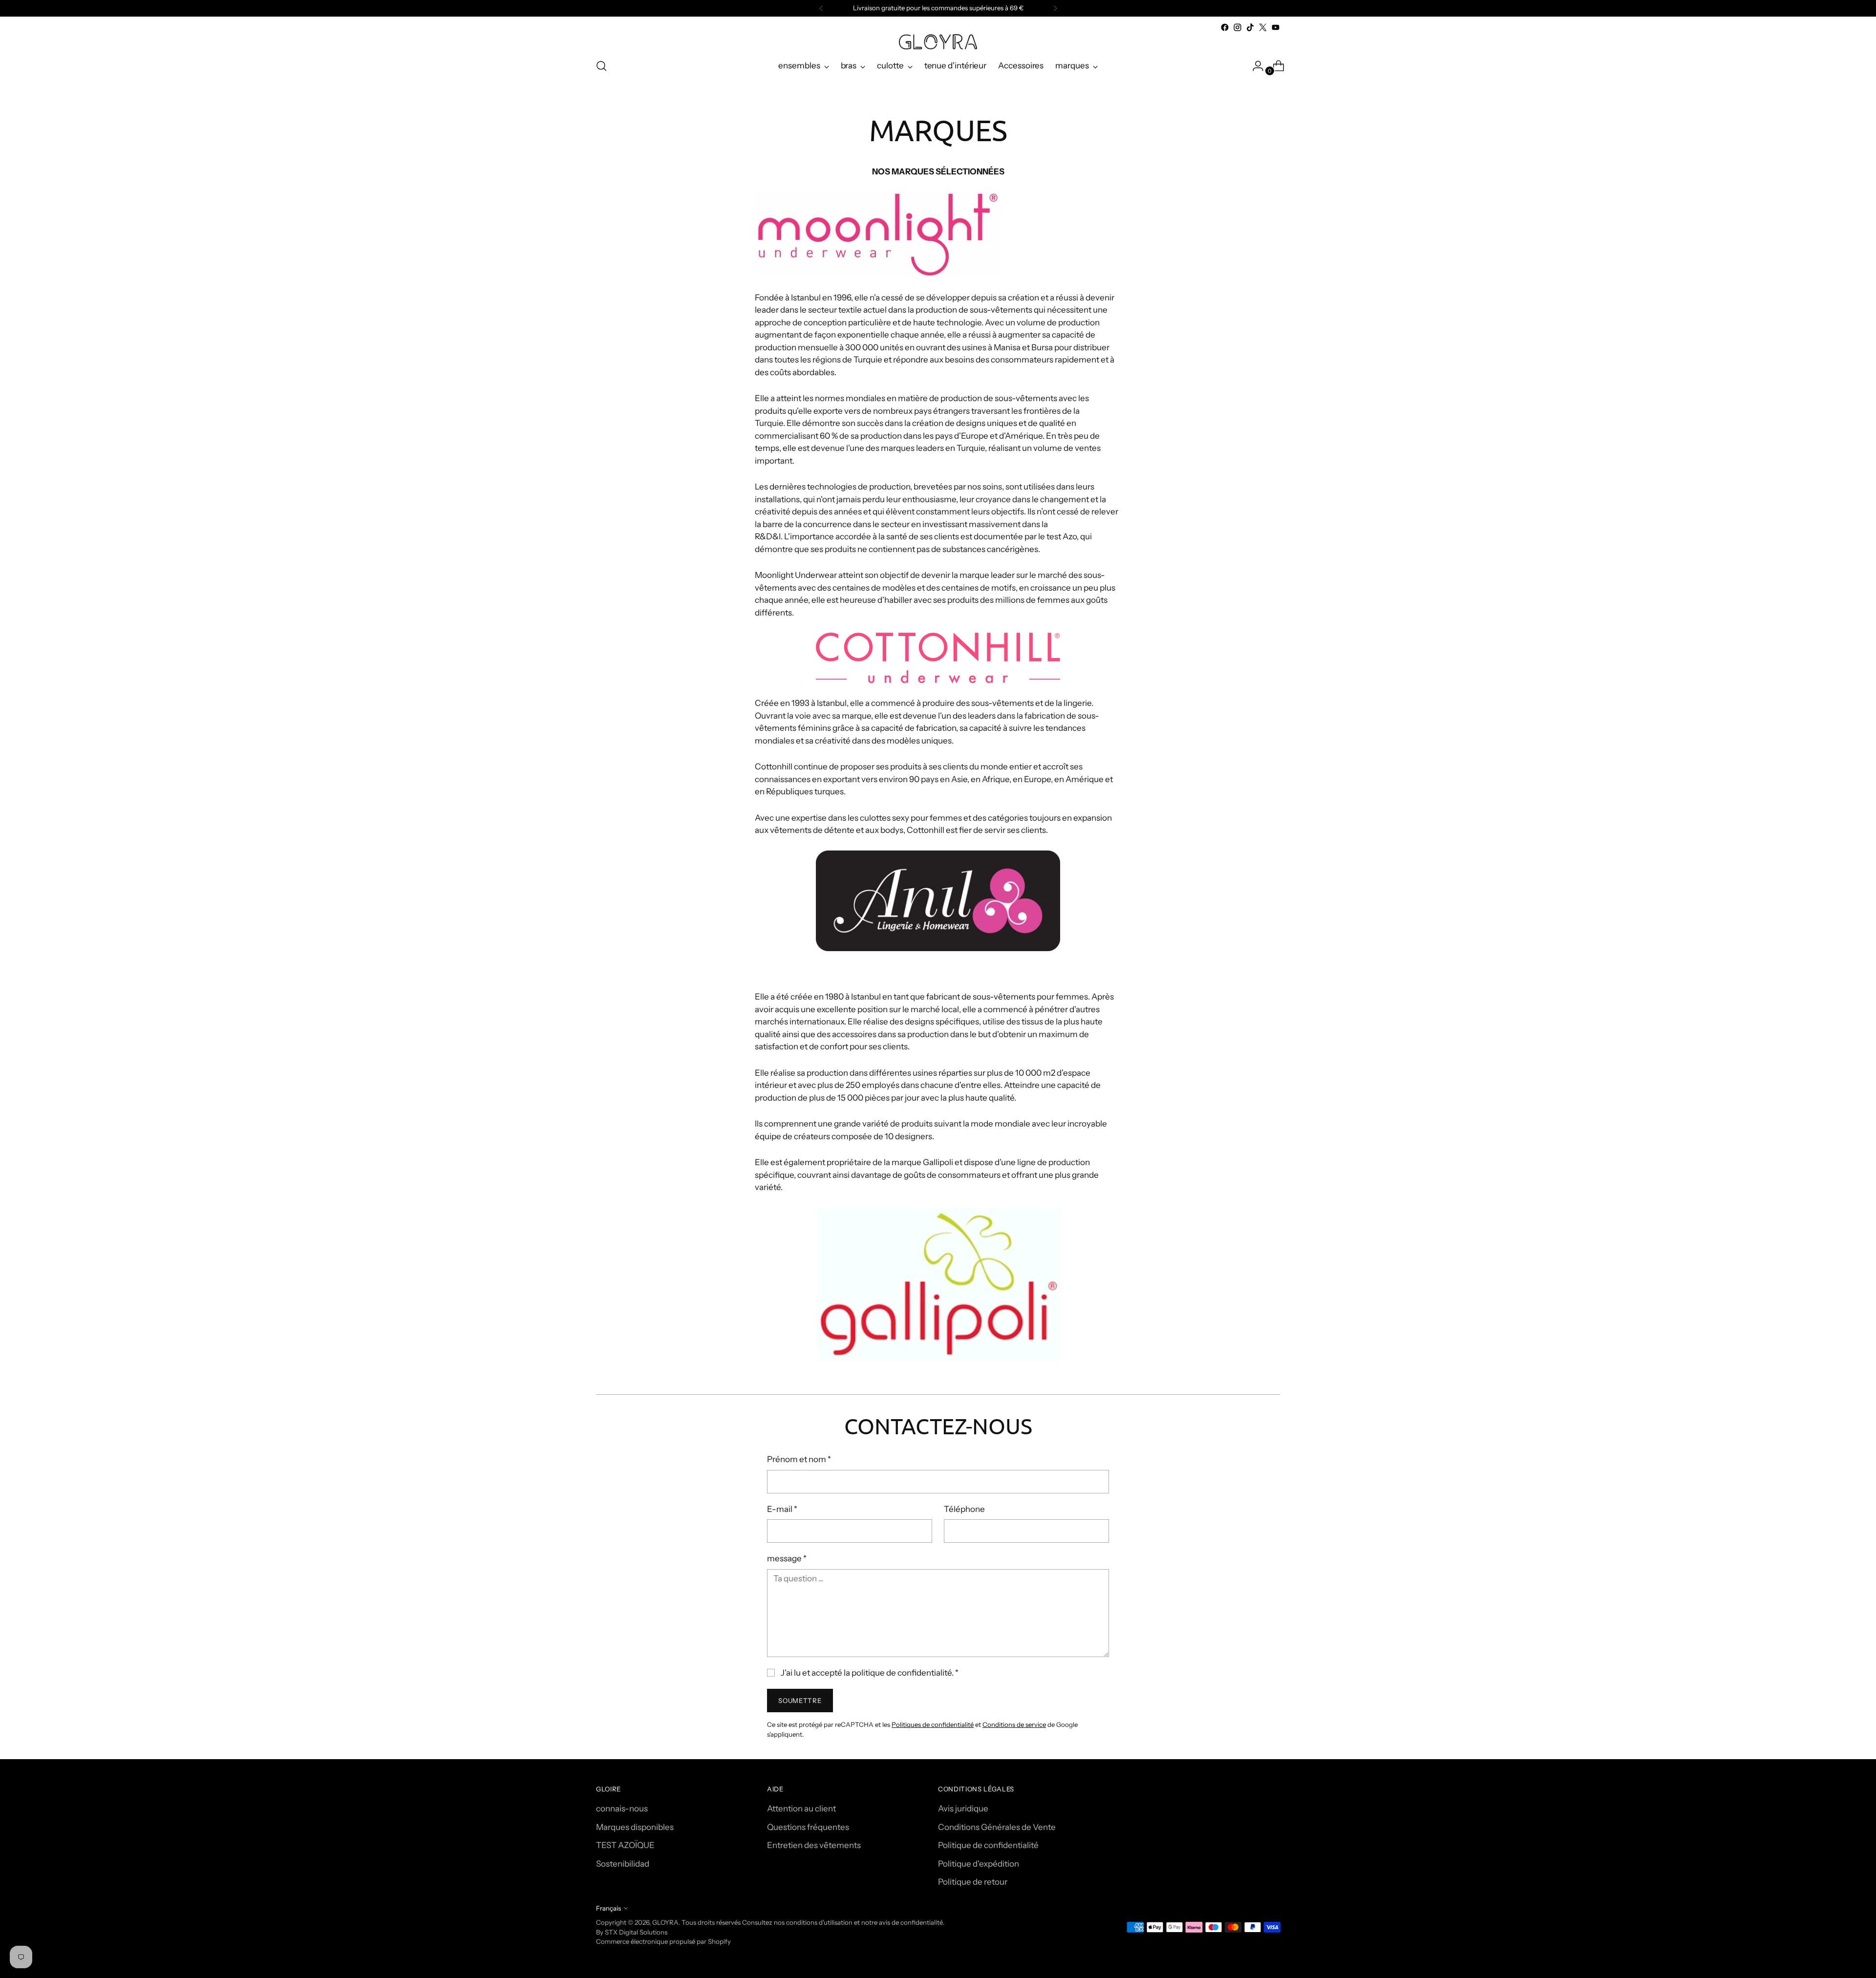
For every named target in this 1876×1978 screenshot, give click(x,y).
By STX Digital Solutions (632, 1932)
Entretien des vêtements (814, 1845)
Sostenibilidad (623, 1864)
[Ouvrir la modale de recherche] (601, 66)
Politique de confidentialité (988, 1845)
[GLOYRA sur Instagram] (1237, 27)
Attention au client (801, 1808)
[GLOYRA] (938, 42)
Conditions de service (1014, 1724)
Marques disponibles (635, 1827)
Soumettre (800, 1701)
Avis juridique (963, 1808)
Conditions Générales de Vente (997, 1827)
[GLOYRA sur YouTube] (1276, 27)
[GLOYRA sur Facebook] (1225, 27)
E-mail (782, 1509)
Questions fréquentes (808, 1827)
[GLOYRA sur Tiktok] (1250, 27)
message (787, 1558)
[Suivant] (1055, 8)
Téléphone (964, 1509)
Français (608, 1908)
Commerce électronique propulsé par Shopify (663, 1941)
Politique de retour (973, 1882)
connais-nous (622, 1808)
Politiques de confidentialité (933, 1724)
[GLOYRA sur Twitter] (1263, 27)
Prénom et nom (799, 1459)
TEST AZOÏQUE (625, 1845)
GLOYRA (665, 1922)
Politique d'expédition (979, 1864)
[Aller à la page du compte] (1254, 66)
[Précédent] (821, 8)
